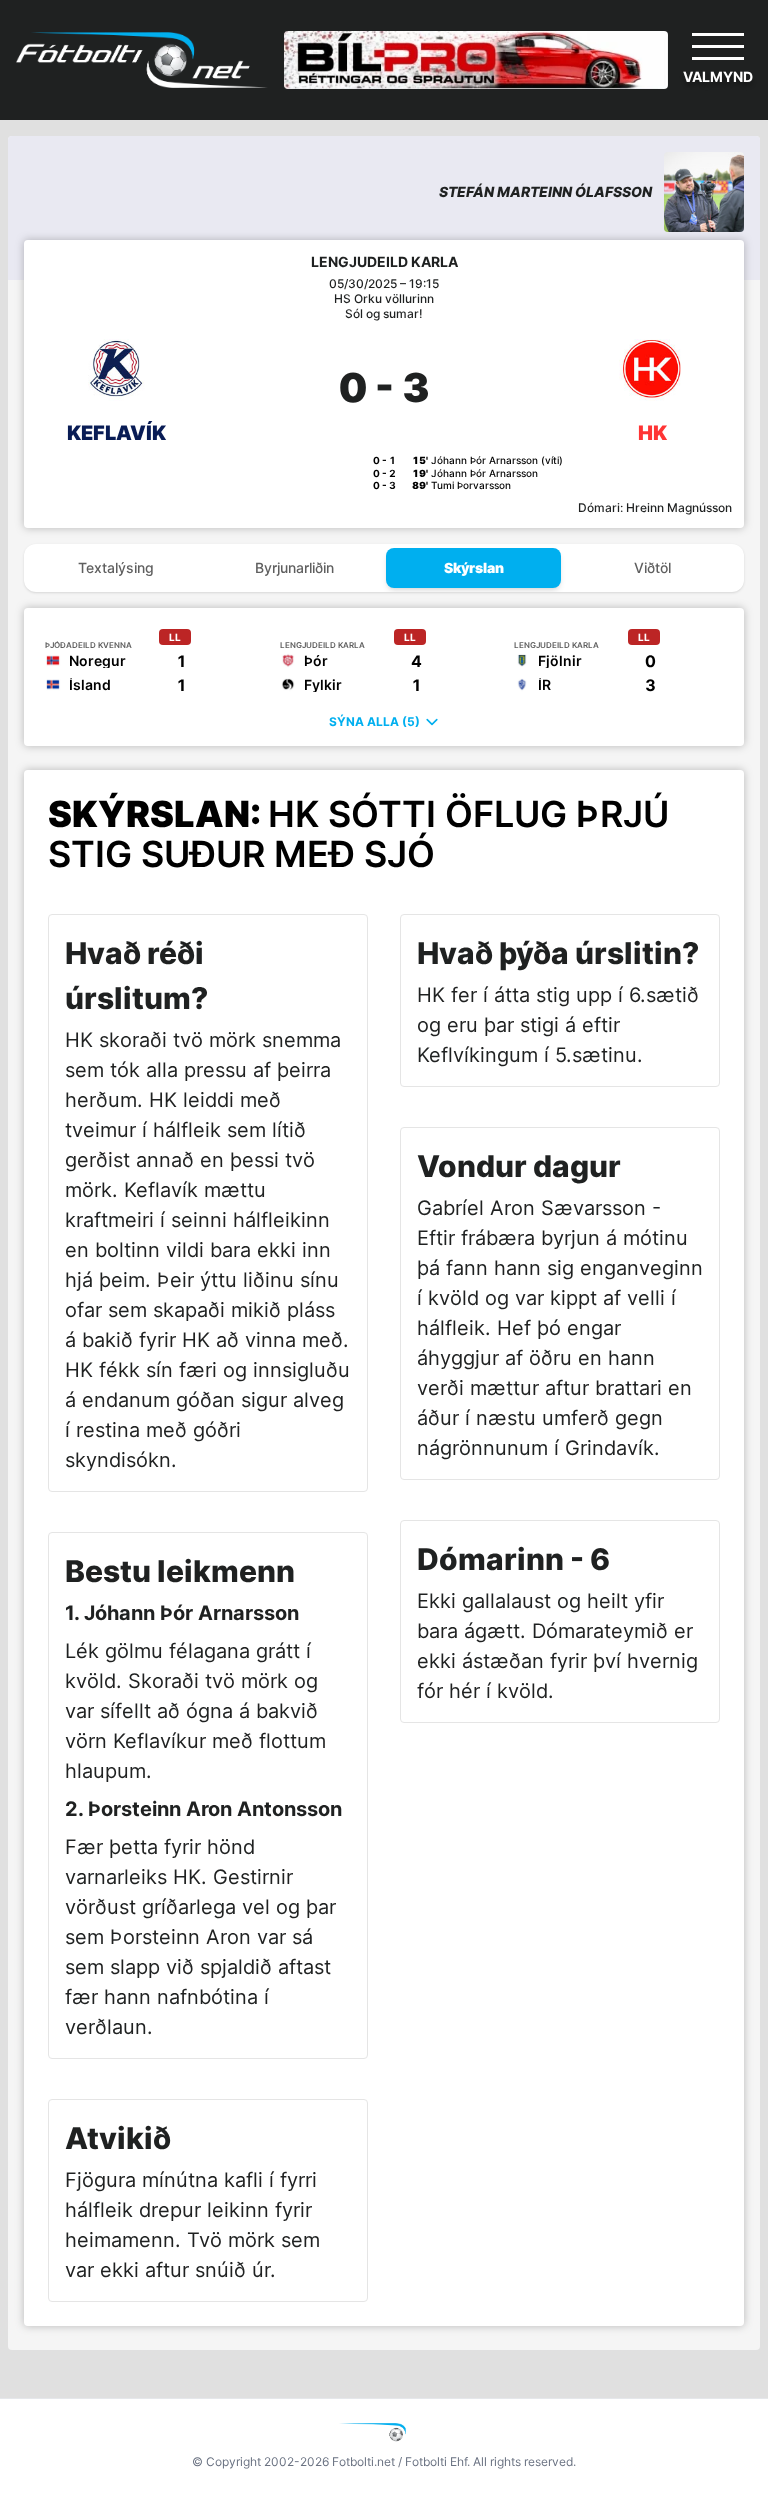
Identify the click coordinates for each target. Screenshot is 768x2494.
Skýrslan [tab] (474, 567)
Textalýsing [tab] (116, 567)
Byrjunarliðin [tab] (294, 567)
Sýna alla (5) (374, 721)
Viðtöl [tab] (652, 567)
